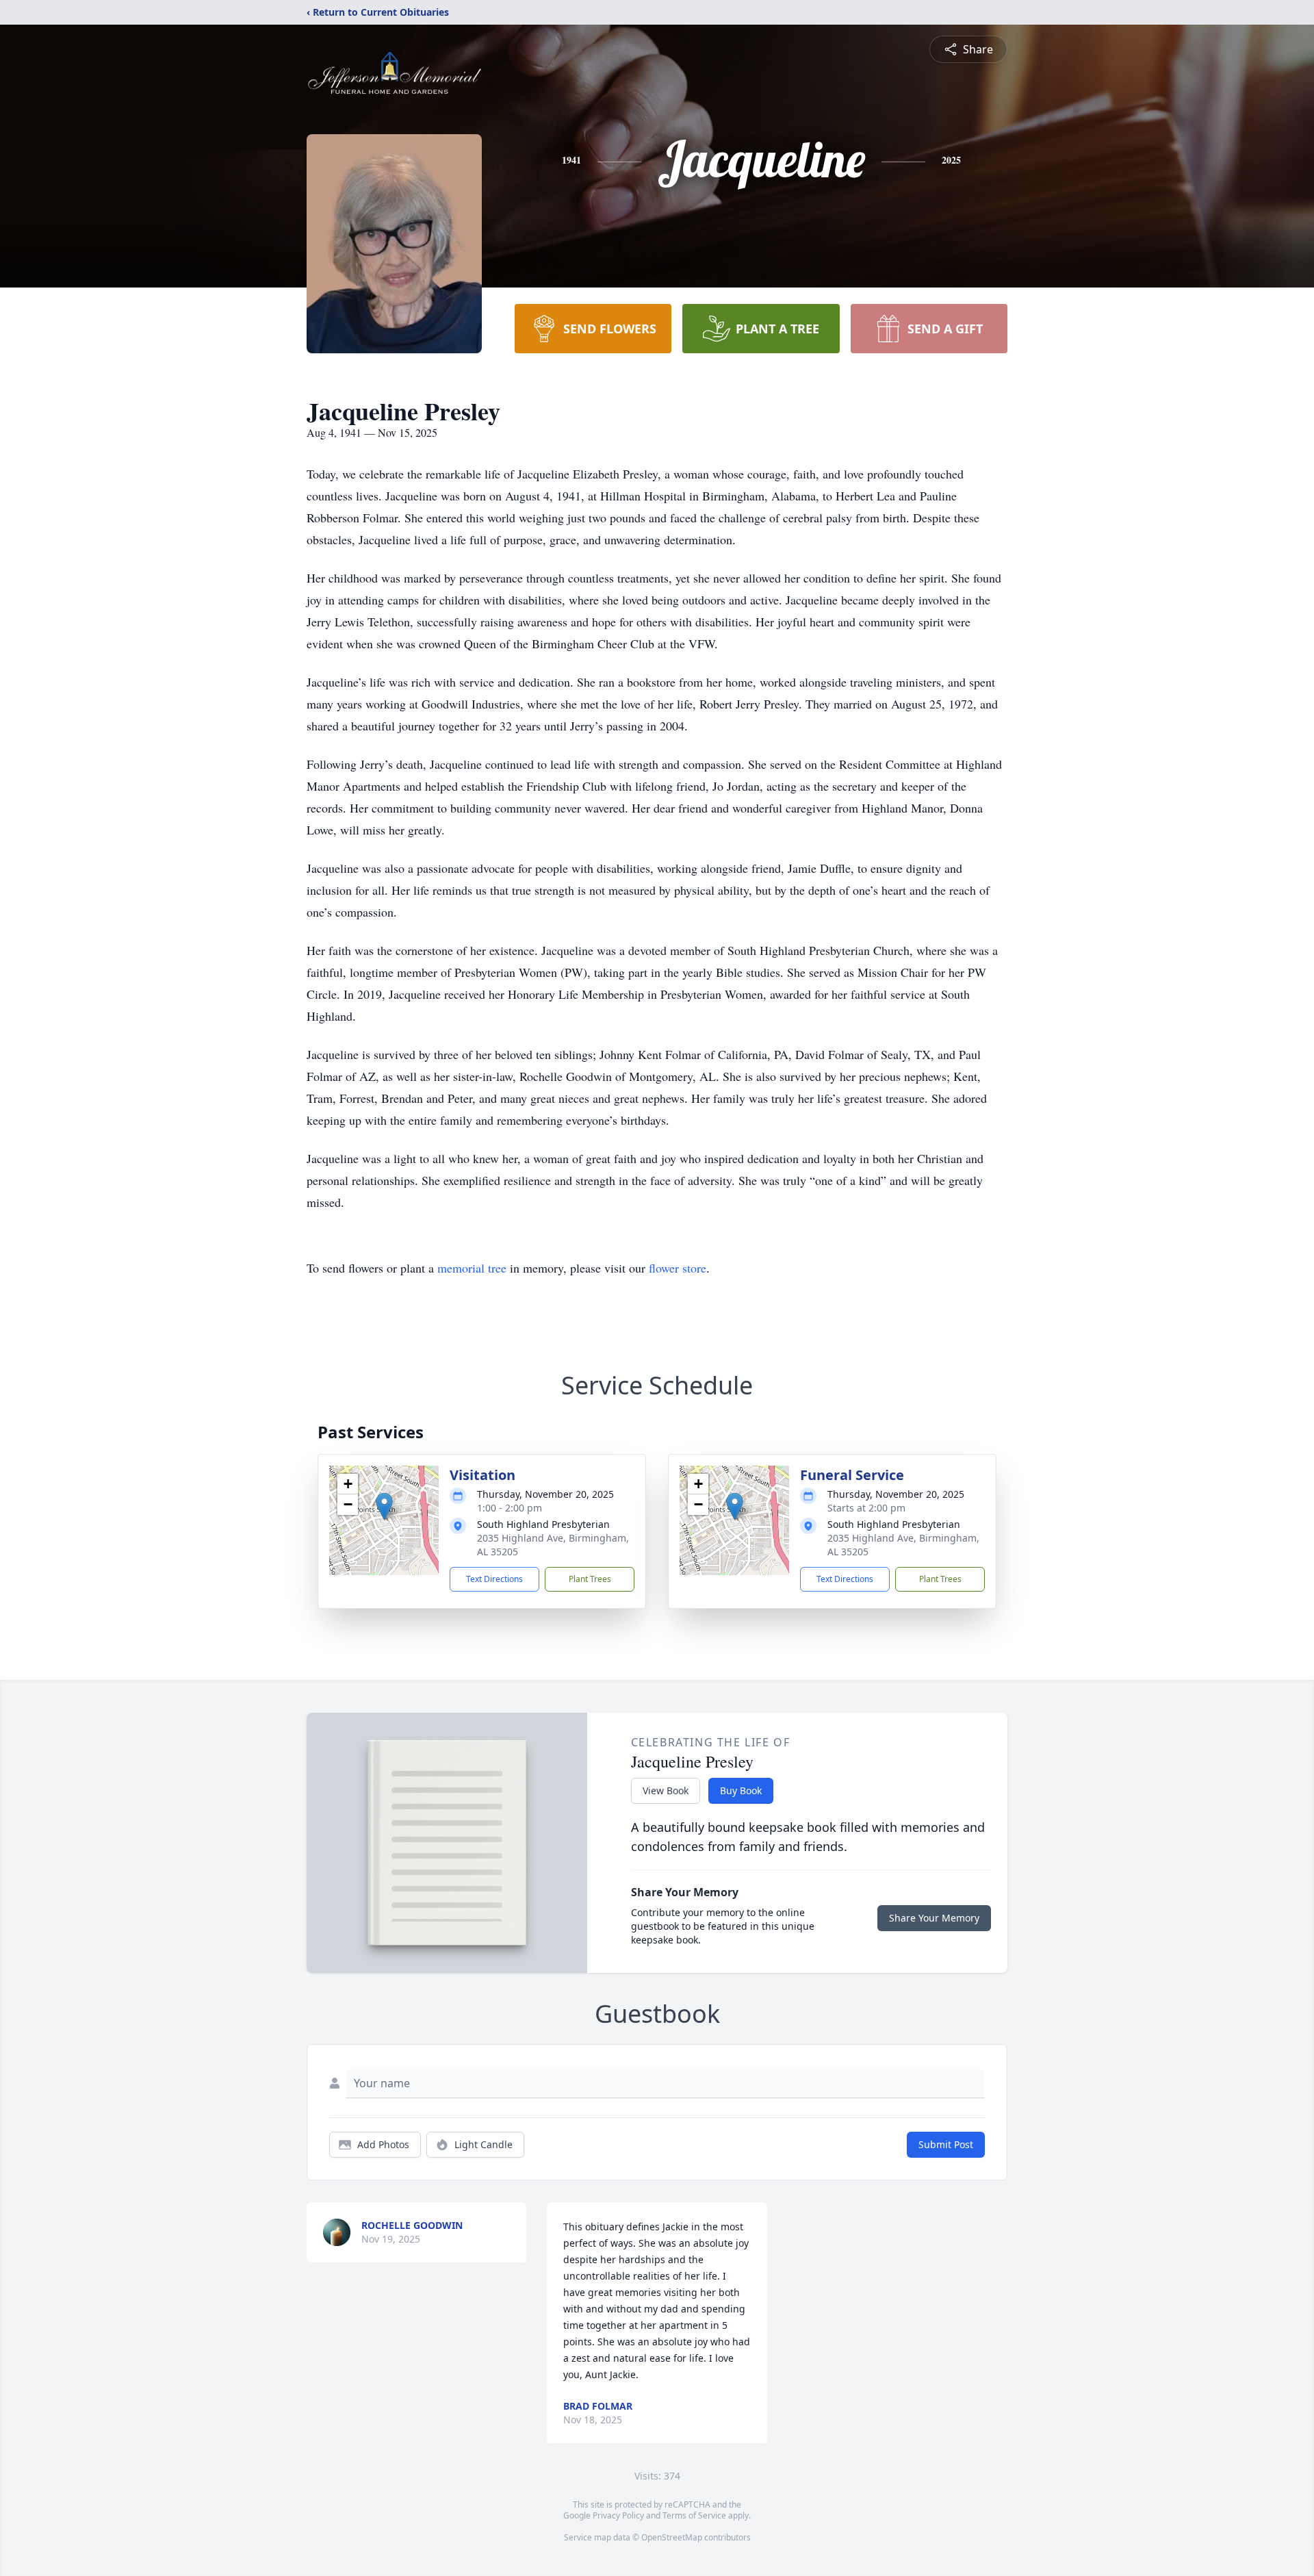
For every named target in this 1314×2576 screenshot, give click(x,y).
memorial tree (472, 1268)
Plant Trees (590, 1579)
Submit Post (946, 2144)
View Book (666, 1790)
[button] (384, 1506)
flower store (678, 1268)
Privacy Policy (618, 2515)
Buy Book (741, 1790)
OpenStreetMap (672, 2537)
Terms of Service (694, 2515)
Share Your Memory (934, 1918)
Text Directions (494, 1579)
